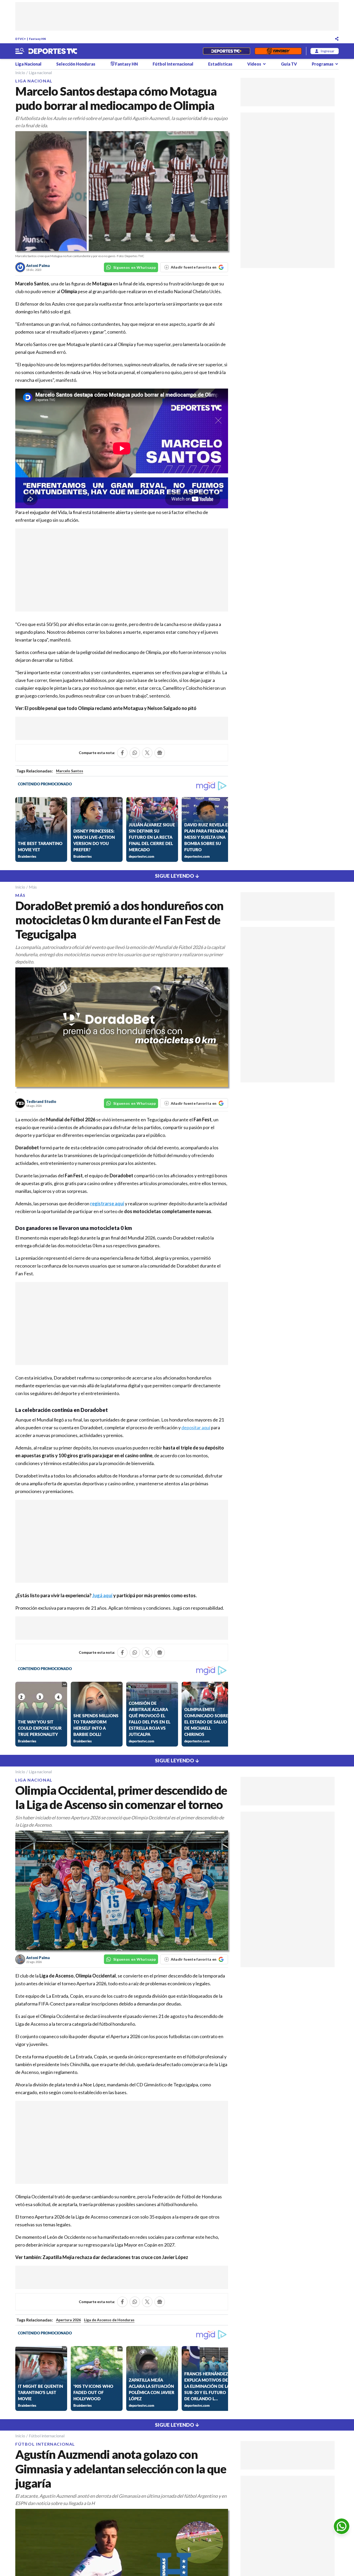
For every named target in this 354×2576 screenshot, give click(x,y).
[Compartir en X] (147, 753)
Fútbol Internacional (173, 64)
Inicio (20, 72)
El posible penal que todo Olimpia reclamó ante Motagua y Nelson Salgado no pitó (111, 708)
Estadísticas (220, 64)
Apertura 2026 (68, 2320)
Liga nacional (40, 72)
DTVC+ (21, 39)
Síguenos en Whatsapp (135, 267)
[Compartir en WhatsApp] (135, 753)
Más (33, 887)
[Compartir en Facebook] (122, 753)
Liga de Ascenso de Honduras (109, 2320)
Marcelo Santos (70, 771)
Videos (254, 64)
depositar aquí (196, 1427)
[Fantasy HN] (278, 51)
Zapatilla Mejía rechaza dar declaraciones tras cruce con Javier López (115, 2257)
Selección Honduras (76, 64)
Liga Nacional (28, 64)
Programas (323, 64)
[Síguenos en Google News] (160, 753)
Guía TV (289, 64)
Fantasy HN (37, 39)
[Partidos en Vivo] (226, 51)
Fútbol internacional (47, 2436)
